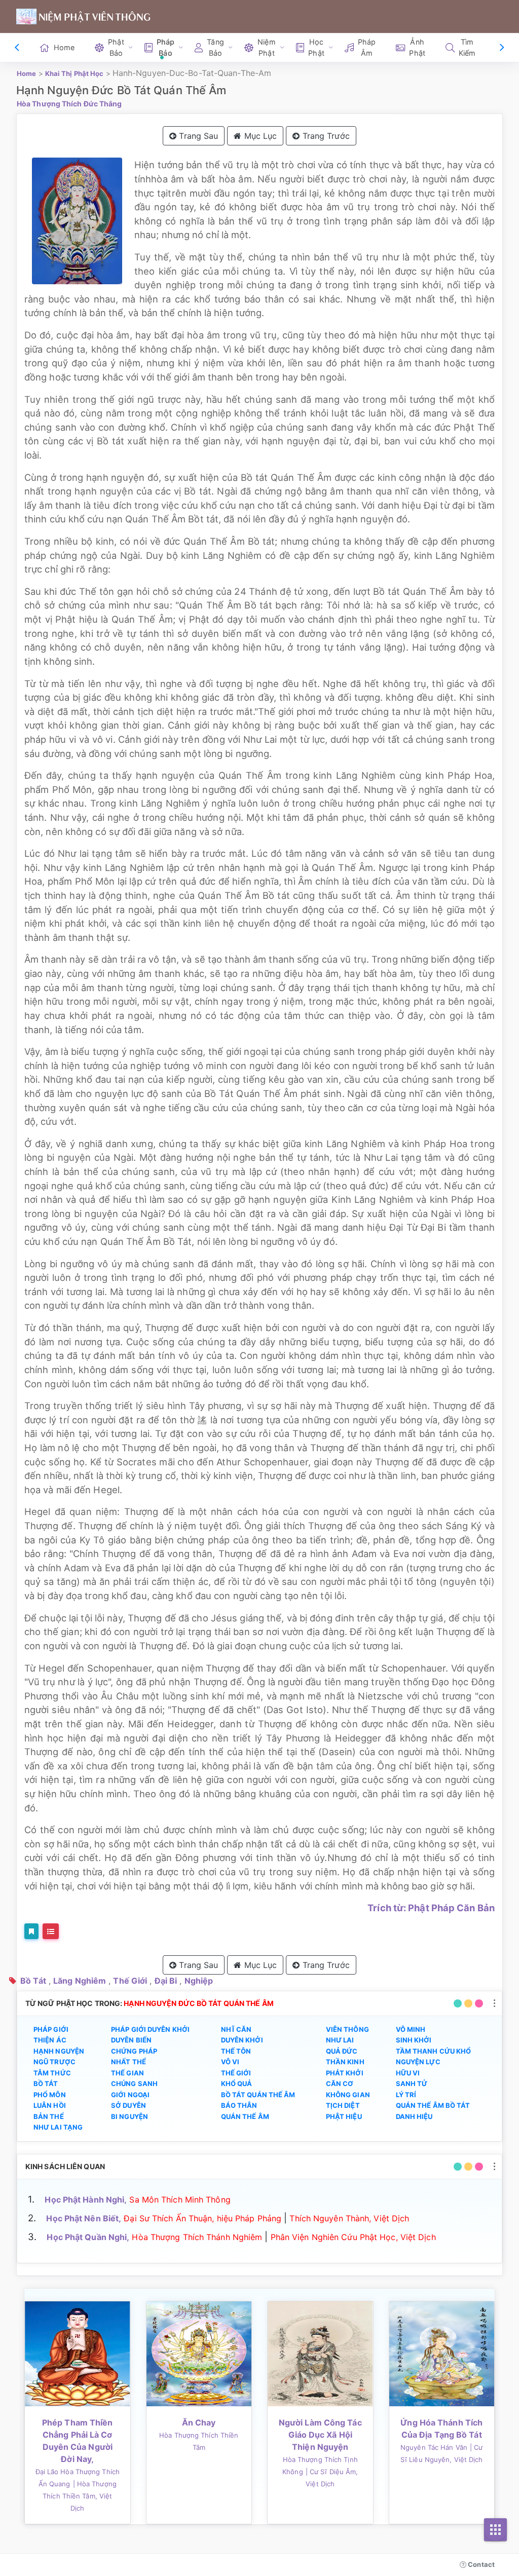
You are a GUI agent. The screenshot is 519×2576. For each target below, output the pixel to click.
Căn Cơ (340, 2083)
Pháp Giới (51, 2029)
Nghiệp (199, 1981)
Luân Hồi (50, 2105)
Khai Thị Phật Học (75, 73)
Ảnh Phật (417, 47)
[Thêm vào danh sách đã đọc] (31, 1931)
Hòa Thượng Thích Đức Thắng (69, 104)
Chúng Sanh (134, 2083)
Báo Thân (239, 2105)
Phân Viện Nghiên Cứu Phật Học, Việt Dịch (353, 2237)
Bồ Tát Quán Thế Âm (258, 2095)
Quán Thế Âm (245, 2116)
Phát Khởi (345, 2073)
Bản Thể (49, 2116)
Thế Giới (130, 1981)
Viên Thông (347, 2029)
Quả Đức (342, 2051)
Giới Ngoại (130, 2095)
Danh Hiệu (414, 2116)
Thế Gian (127, 2073)
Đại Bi (166, 1981)
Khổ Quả (237, 2083)
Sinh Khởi (414, 2040)
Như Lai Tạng (58, 2127)
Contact (480, 2564)
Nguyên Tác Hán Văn (434, 2447)
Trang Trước (325, 136)
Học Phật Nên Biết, (84, 2218)
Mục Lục (259, 136)
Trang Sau (197, 136)
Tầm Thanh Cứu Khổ (434, 2051)
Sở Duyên (128, 2105)
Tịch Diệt (343, 2105)
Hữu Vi (408, 2073)
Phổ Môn (50, 2095)
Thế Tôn (236, 2051)
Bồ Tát (33, 1981)
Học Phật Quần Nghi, (88, 2237)
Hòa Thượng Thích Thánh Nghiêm (197, 2237)
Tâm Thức (52, 2073)
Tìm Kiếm (467, 47)
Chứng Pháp (134, 2051)
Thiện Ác (50, 2040)
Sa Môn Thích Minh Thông (180, 2200)
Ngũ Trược (54, 2062)
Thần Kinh (345, 2062)
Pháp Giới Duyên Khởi (150, 2029)
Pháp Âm (367, 47)
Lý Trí (406, 2095)
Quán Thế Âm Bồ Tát (433, 2105)
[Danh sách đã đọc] (51, 1931)
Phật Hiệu (344, 2116)
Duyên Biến (131, 2040)
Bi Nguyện (129, 2116)
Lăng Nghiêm (80, 1981)
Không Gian (348, 2095)
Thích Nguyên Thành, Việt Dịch (349, 2218)
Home (64, 47)
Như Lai (340, 2040)
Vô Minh (411, 2029)
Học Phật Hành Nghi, (86, 2200)
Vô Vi (230, 2062)
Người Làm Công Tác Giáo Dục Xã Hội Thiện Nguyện (320, 2435)
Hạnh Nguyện (59, 2051)
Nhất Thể (128, 2062)
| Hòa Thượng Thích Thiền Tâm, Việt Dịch (80, 2496)
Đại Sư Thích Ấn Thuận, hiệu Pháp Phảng (202, 2218)
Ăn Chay (199, 2422)
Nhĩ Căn (236, 2029)
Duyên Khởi (242, 2040)
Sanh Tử (412, 2083)
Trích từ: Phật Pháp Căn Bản (431, 1908)
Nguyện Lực (418, 2062)
